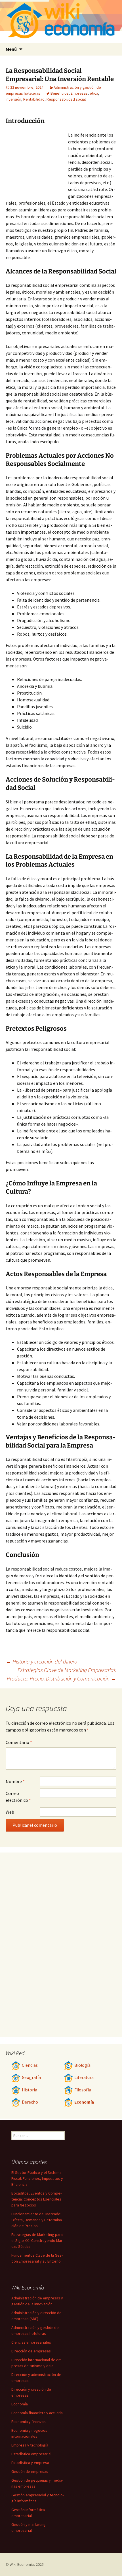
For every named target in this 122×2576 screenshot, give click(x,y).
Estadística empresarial (31, 2454)
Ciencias (30, 2065)
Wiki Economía (22, 2564)
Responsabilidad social (66, 99)
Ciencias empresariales (31, 2342)
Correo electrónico (18, 1797)
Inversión (13, 99)
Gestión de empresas (30, 2471)
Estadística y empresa (30, 2463)
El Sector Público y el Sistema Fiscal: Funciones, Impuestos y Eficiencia (37, 2178)
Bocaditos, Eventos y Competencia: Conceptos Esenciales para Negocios (36, 2199)
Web (10, 1812)
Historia (30, 2090)
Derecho (30, 2102)
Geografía (31, 2077)
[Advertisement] (37, 163)
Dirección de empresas (31, 2351)
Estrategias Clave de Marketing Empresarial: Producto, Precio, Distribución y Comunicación (62, 1674)
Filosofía (83, 2090)
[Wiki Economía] (61, 21)
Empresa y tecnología (30, 2445)
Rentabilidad (34, 99)
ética (94, 93)
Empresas (79, 93)
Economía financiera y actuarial (37, 2413)
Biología (82, 2065)
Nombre (15, 1781)
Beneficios (60, 93)
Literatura (84, 2077)
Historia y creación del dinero (41, 1661)
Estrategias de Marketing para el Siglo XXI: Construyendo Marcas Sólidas (37, 2240)
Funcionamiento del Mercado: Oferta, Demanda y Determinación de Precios (37, 2220)
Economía (84, 2102)
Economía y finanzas (29, 2422)
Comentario (19, 1742)
